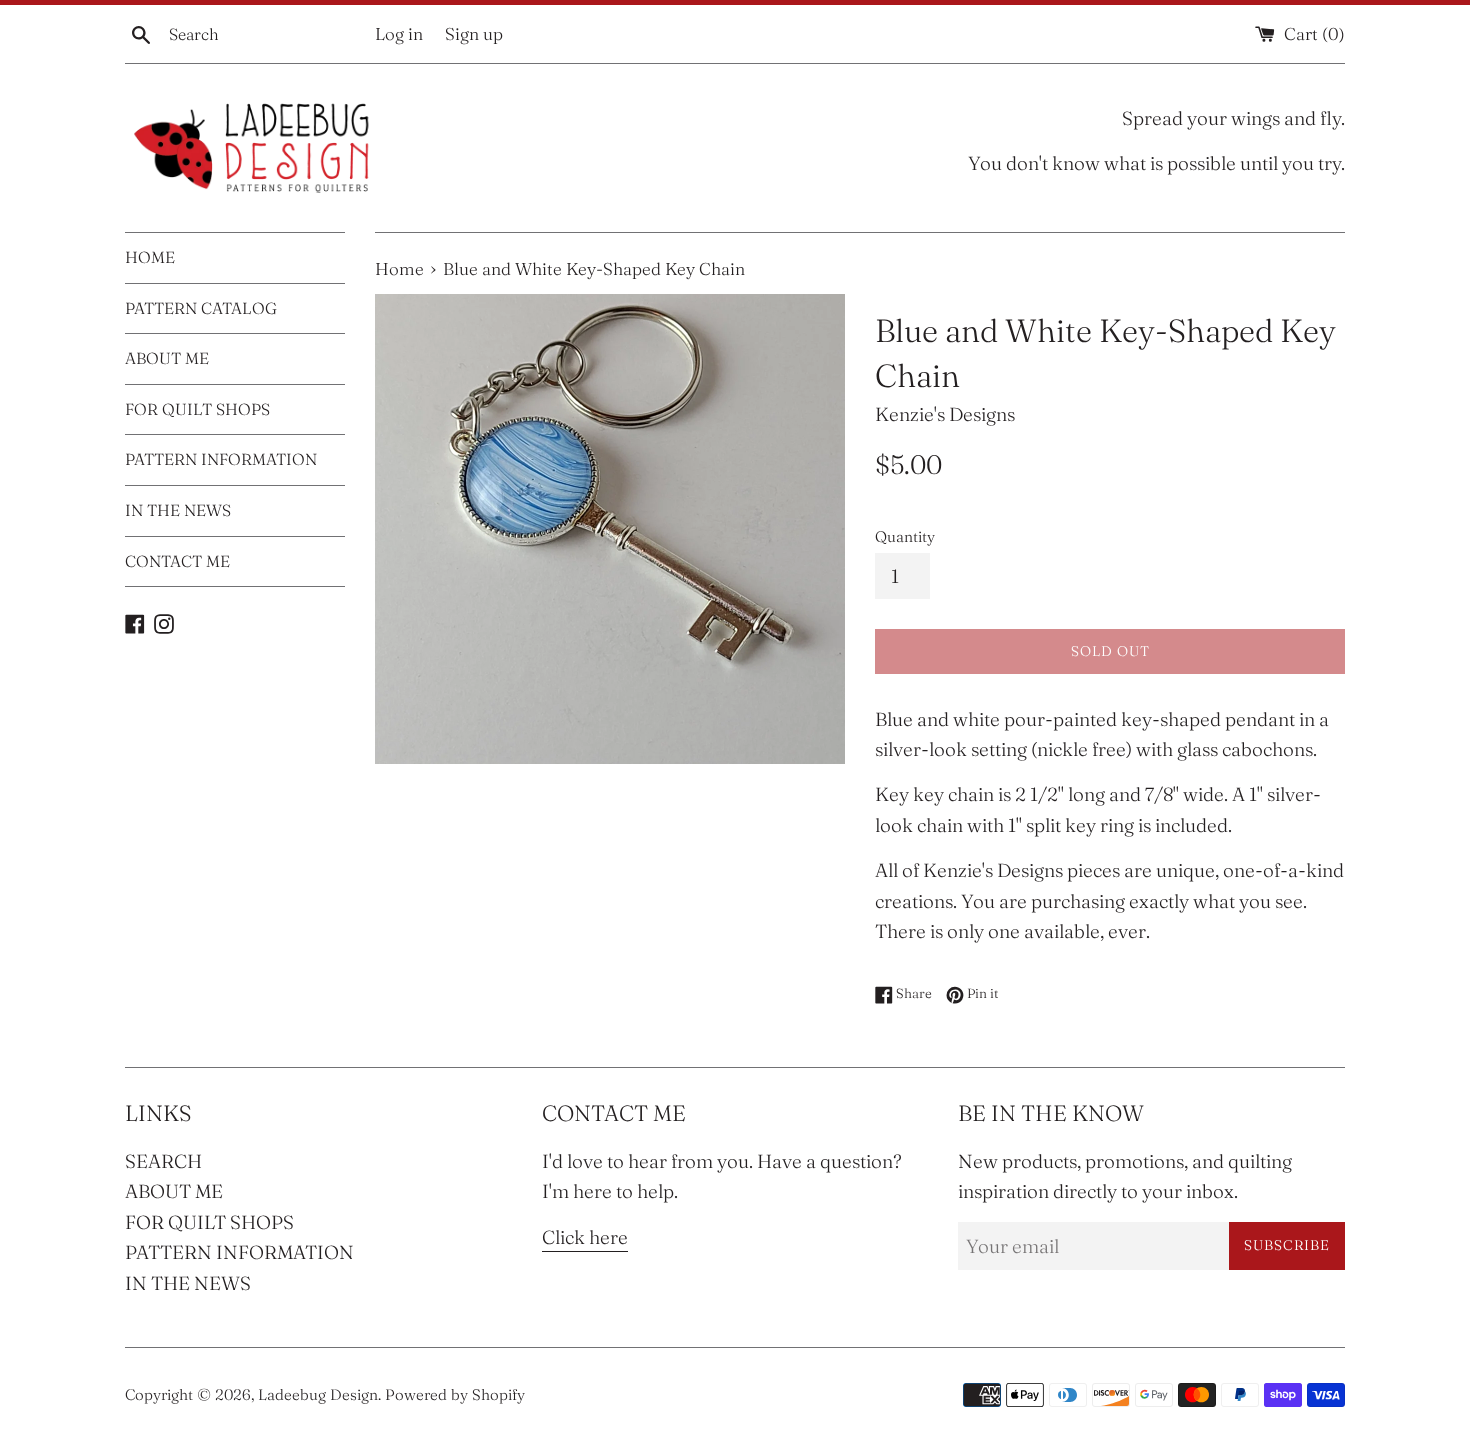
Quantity (905, 536)
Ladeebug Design (318, 1394)
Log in (399, 33)
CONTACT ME (177, 561)
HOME (150, 257)
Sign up (474, 33)
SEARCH (163, 1161)
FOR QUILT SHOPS (197, 409)
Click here (585, 1237)
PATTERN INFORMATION (221, 459)
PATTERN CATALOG (201, 308)
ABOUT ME (167, 358)
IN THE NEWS (178, 510)
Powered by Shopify (455, 1394)
